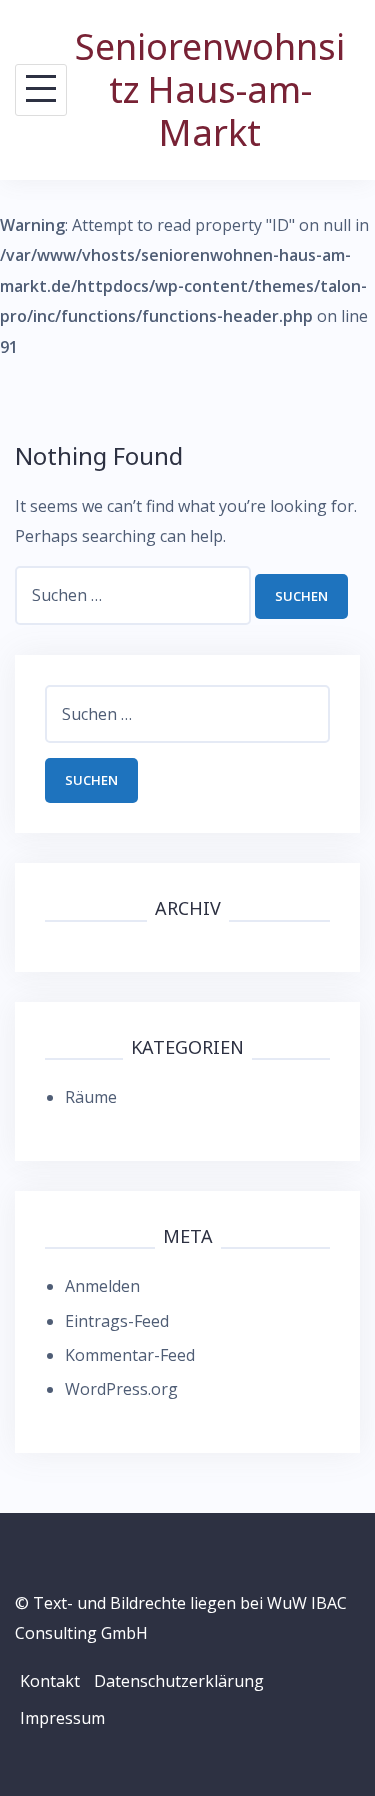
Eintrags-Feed (117, 1321)
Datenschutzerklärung (179, 1681)
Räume (91, 1097)
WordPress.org (121, 1389)
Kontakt (50, 1681)
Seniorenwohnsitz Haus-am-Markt (210, 89)
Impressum (62, 1718)
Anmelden (102, 1286)
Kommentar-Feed (130, 1355)
